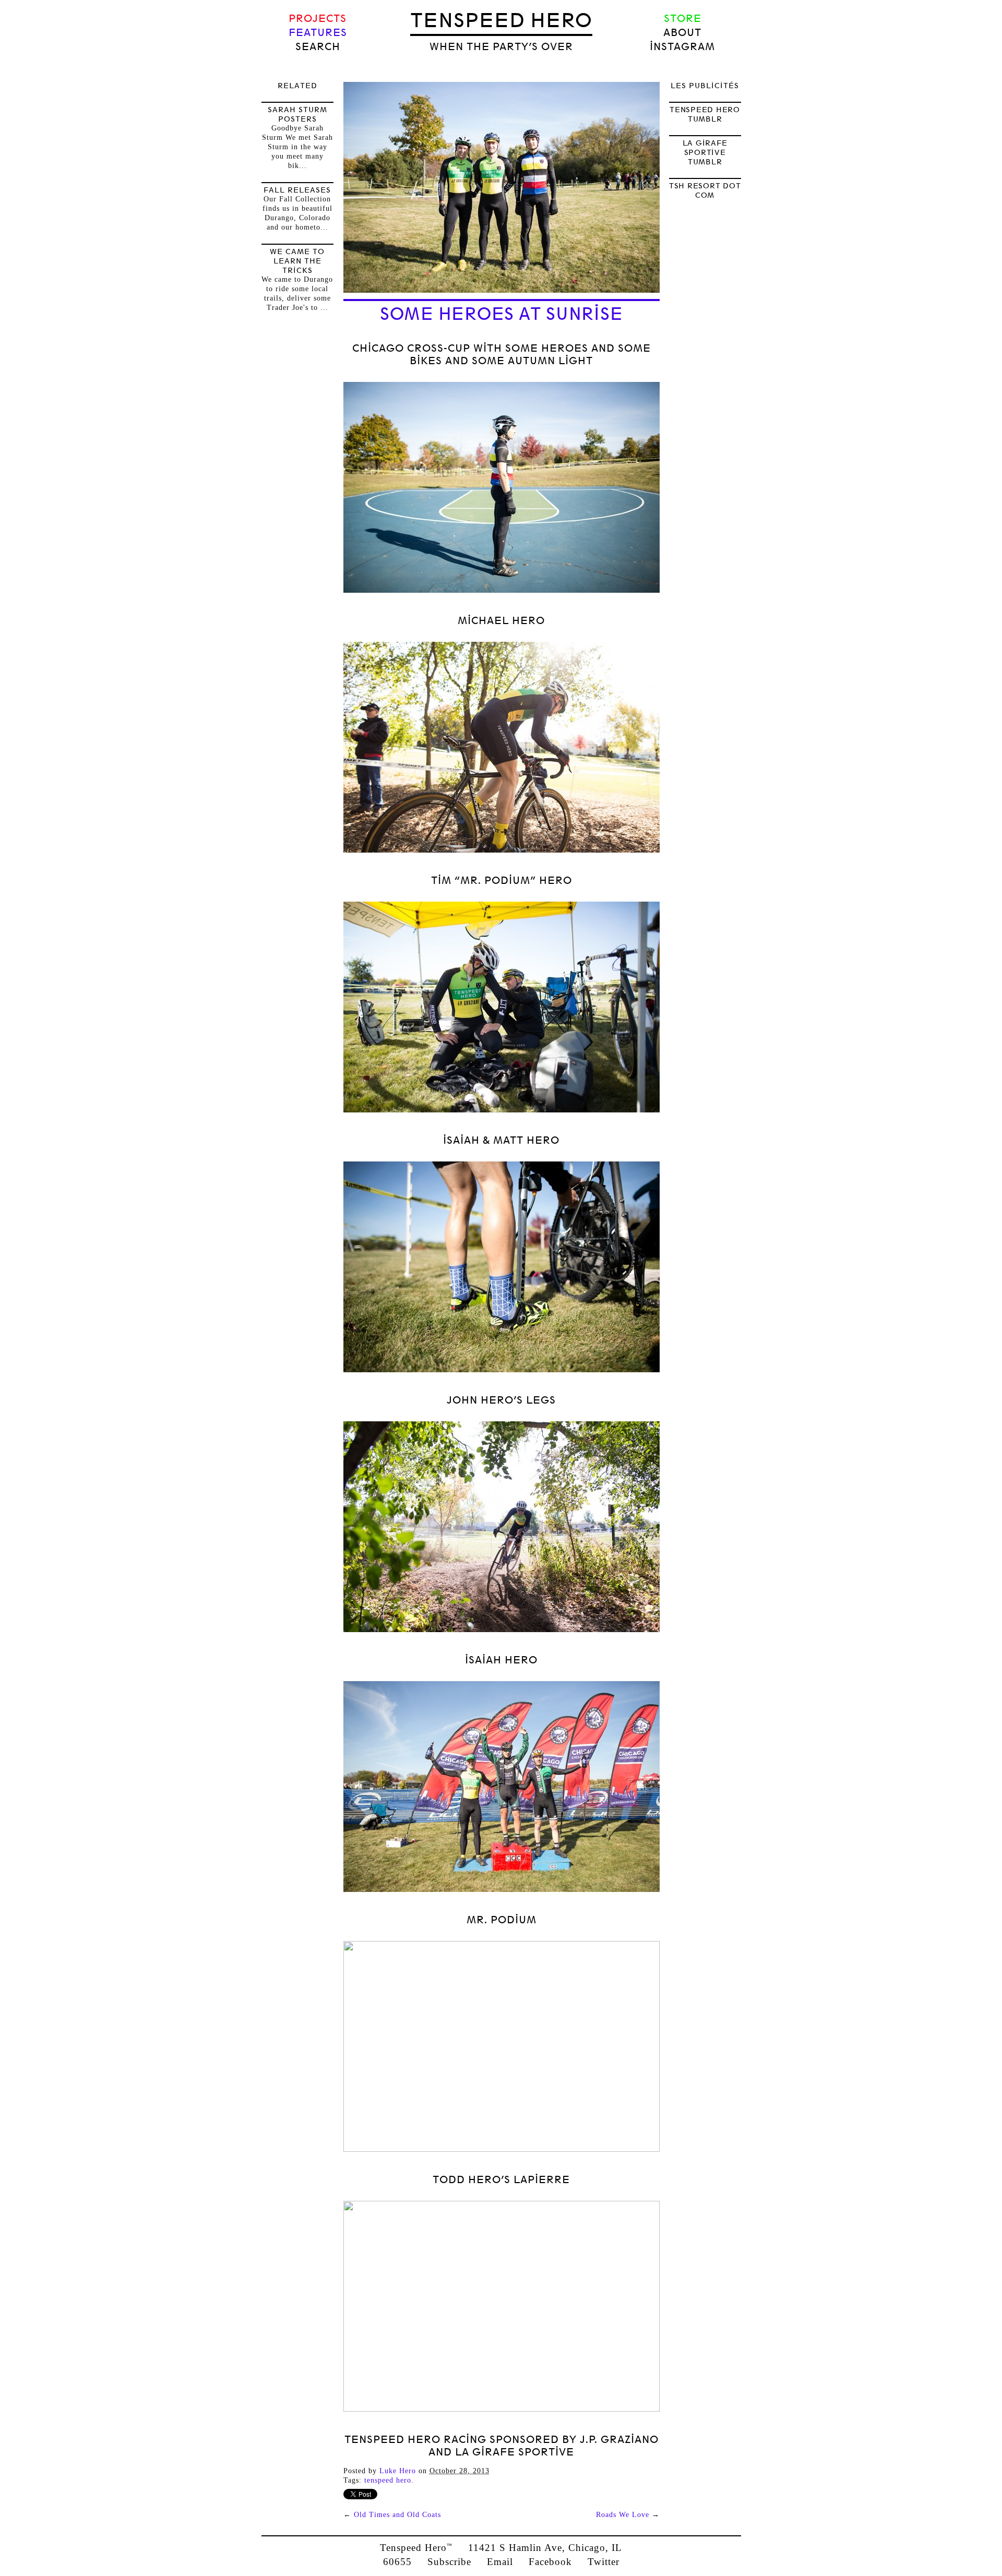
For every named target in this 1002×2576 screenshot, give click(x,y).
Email (500, 2562)
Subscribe (449, 2562)
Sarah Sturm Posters (297, 114)
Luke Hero (398, 2471)
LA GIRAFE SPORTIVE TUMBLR (705, 152)
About (682, 33)
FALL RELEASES (297, 190)
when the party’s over (501, 47)
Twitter (604, 2562)
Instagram (682, 47)
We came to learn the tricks (297, 261)
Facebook (550, 2562)
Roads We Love (623, 2515)
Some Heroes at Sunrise (502, 314)
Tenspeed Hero (501, 20)
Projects (318, 19)
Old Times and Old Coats (397, 2515)
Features (318, 33)
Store (683, 19)
